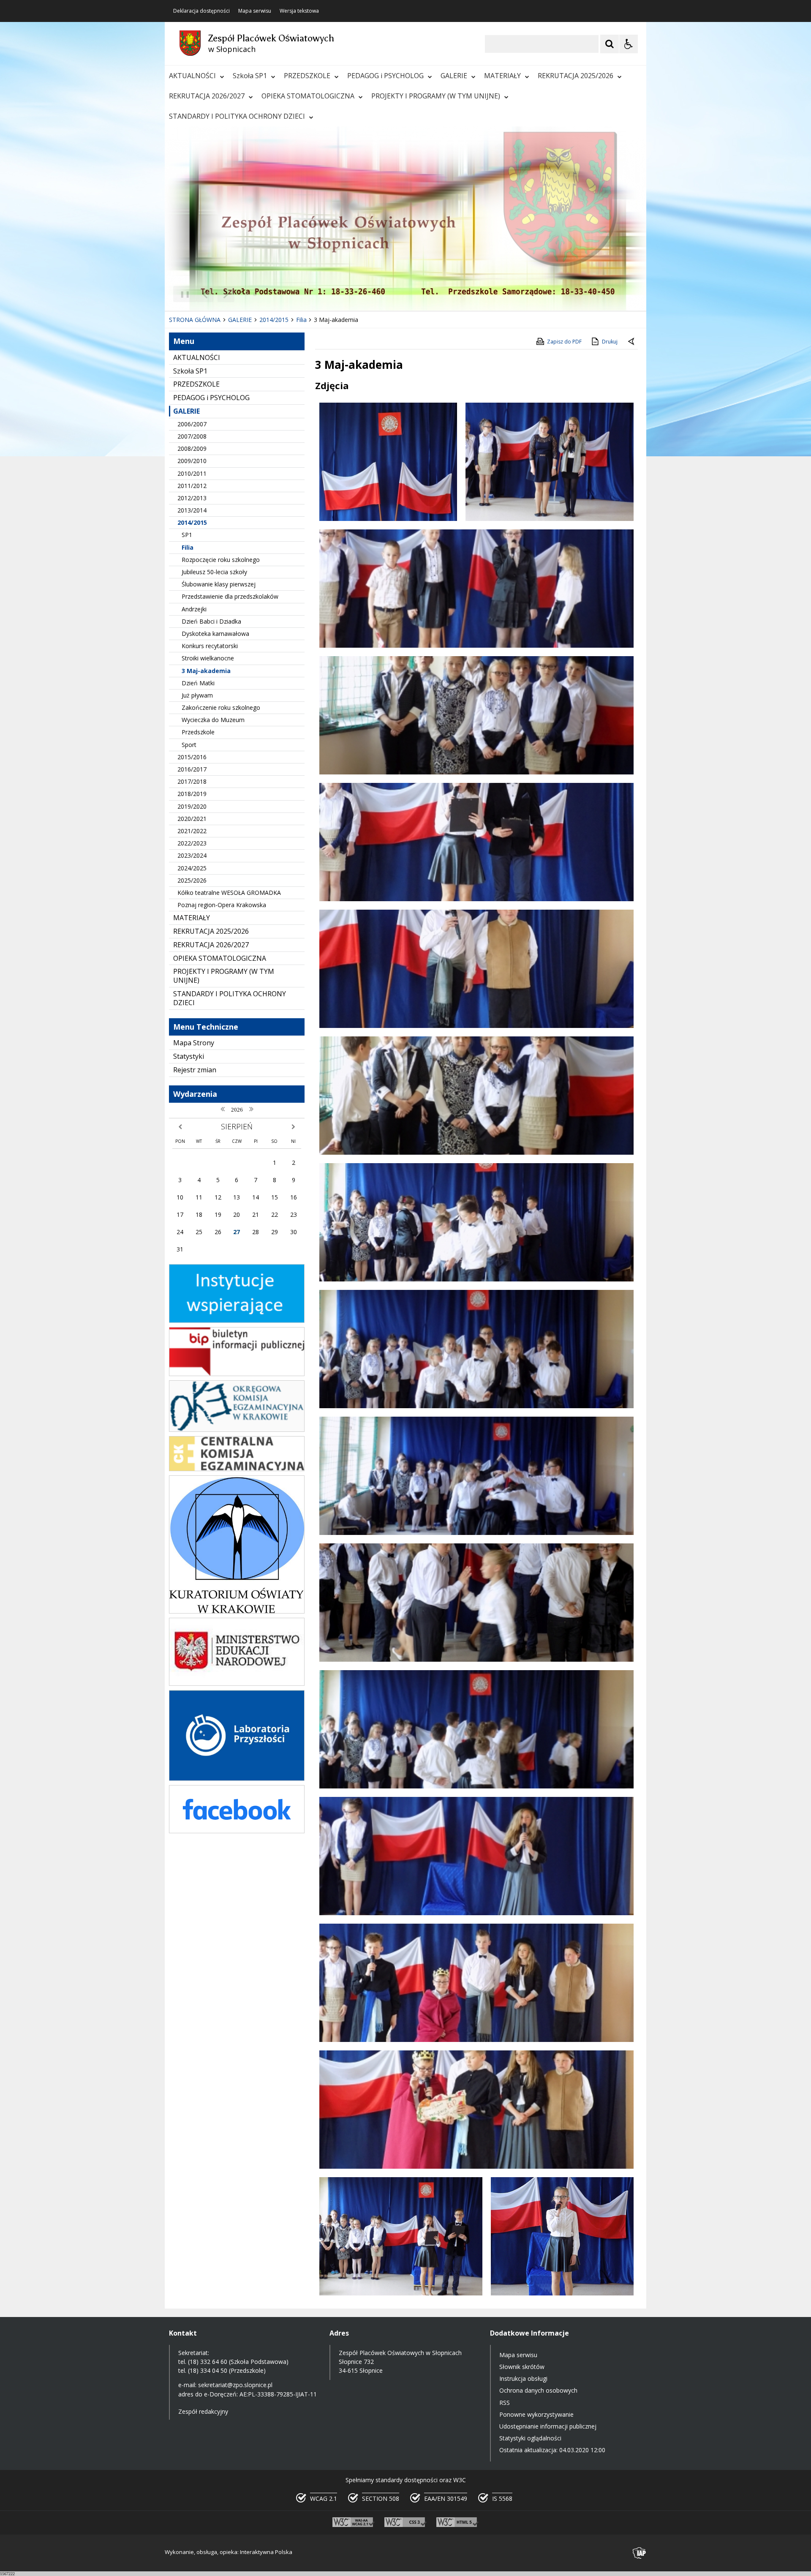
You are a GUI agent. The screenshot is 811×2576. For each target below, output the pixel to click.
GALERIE (454, 76)
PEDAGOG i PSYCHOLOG (385, 76)
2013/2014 (192, 510)
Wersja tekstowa (299, 11)
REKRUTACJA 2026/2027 (207, 96)
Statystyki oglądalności (530, 2438)
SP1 (187, 535)
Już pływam (197, 695)
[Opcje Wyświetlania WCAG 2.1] (629, 44)
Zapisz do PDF (564, 342)
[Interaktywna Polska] (640, 2553)
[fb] (237, 1831)
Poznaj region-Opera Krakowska (222, 905)
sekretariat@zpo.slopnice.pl (235, 2385)
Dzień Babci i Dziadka (211, 621)
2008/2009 (192, 448)
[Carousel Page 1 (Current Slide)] (247, 294)
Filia (188, 547)
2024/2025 (192, 868)
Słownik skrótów (522, 2367)
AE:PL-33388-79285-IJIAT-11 (278, 2394)
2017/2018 (192, 781)
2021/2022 (192, 831)
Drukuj (610, 342)
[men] (237, 1683)
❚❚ (182, 294)
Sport (189, 745)
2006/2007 (192, 424)
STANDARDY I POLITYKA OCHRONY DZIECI (237, 116)
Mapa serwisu (255, 11)
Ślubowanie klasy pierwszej (219, 584)
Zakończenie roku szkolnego (221, 707)
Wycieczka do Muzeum (213, 720)
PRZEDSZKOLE (307, 76)
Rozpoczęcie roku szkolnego (221, 560)
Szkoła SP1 (250, 76)
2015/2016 (192, 757)
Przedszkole (198, 732)
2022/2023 (192, 843)
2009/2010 (192, 461)
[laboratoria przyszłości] (237, 1779)
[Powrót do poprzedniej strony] (632, 342)
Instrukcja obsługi (523, 2378)
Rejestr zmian (195, 1070)
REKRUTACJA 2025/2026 (576, 76)
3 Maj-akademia (206, 671)
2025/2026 (192, 880)
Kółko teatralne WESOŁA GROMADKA (229, 893)
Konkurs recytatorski (210, 646)
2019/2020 (192, 806)
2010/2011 (192, 473)
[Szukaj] (610, 44)
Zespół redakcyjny (203, 2411)
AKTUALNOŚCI (192, 76)
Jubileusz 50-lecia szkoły (214, 572)
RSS (505, 2403)
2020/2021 (192, 819)
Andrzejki (194, 609)
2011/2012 (192, 486)
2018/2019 (192, 794)
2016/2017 (192, 769)
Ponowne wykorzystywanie (536, 2414)
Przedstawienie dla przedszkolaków (230, 596)
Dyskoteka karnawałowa (215, 634)
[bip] (237, 1374)
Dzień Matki (198, 683)
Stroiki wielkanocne (208, 658)
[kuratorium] (237, 1611)
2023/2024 (192, 855)
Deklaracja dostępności (201, 11)
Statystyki (189, 1056)
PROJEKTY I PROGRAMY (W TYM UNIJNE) (436, 96)
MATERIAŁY (502, 76)
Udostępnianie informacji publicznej (548, 2426)
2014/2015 (192, 522)
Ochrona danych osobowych (538, 2390)
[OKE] (237, 1430)
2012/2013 (192, 498)
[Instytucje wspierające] (237, 1321)
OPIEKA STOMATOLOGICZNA (308, 96)
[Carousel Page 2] (255, 294)
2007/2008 (192, 436)
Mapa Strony (194, 1043)
